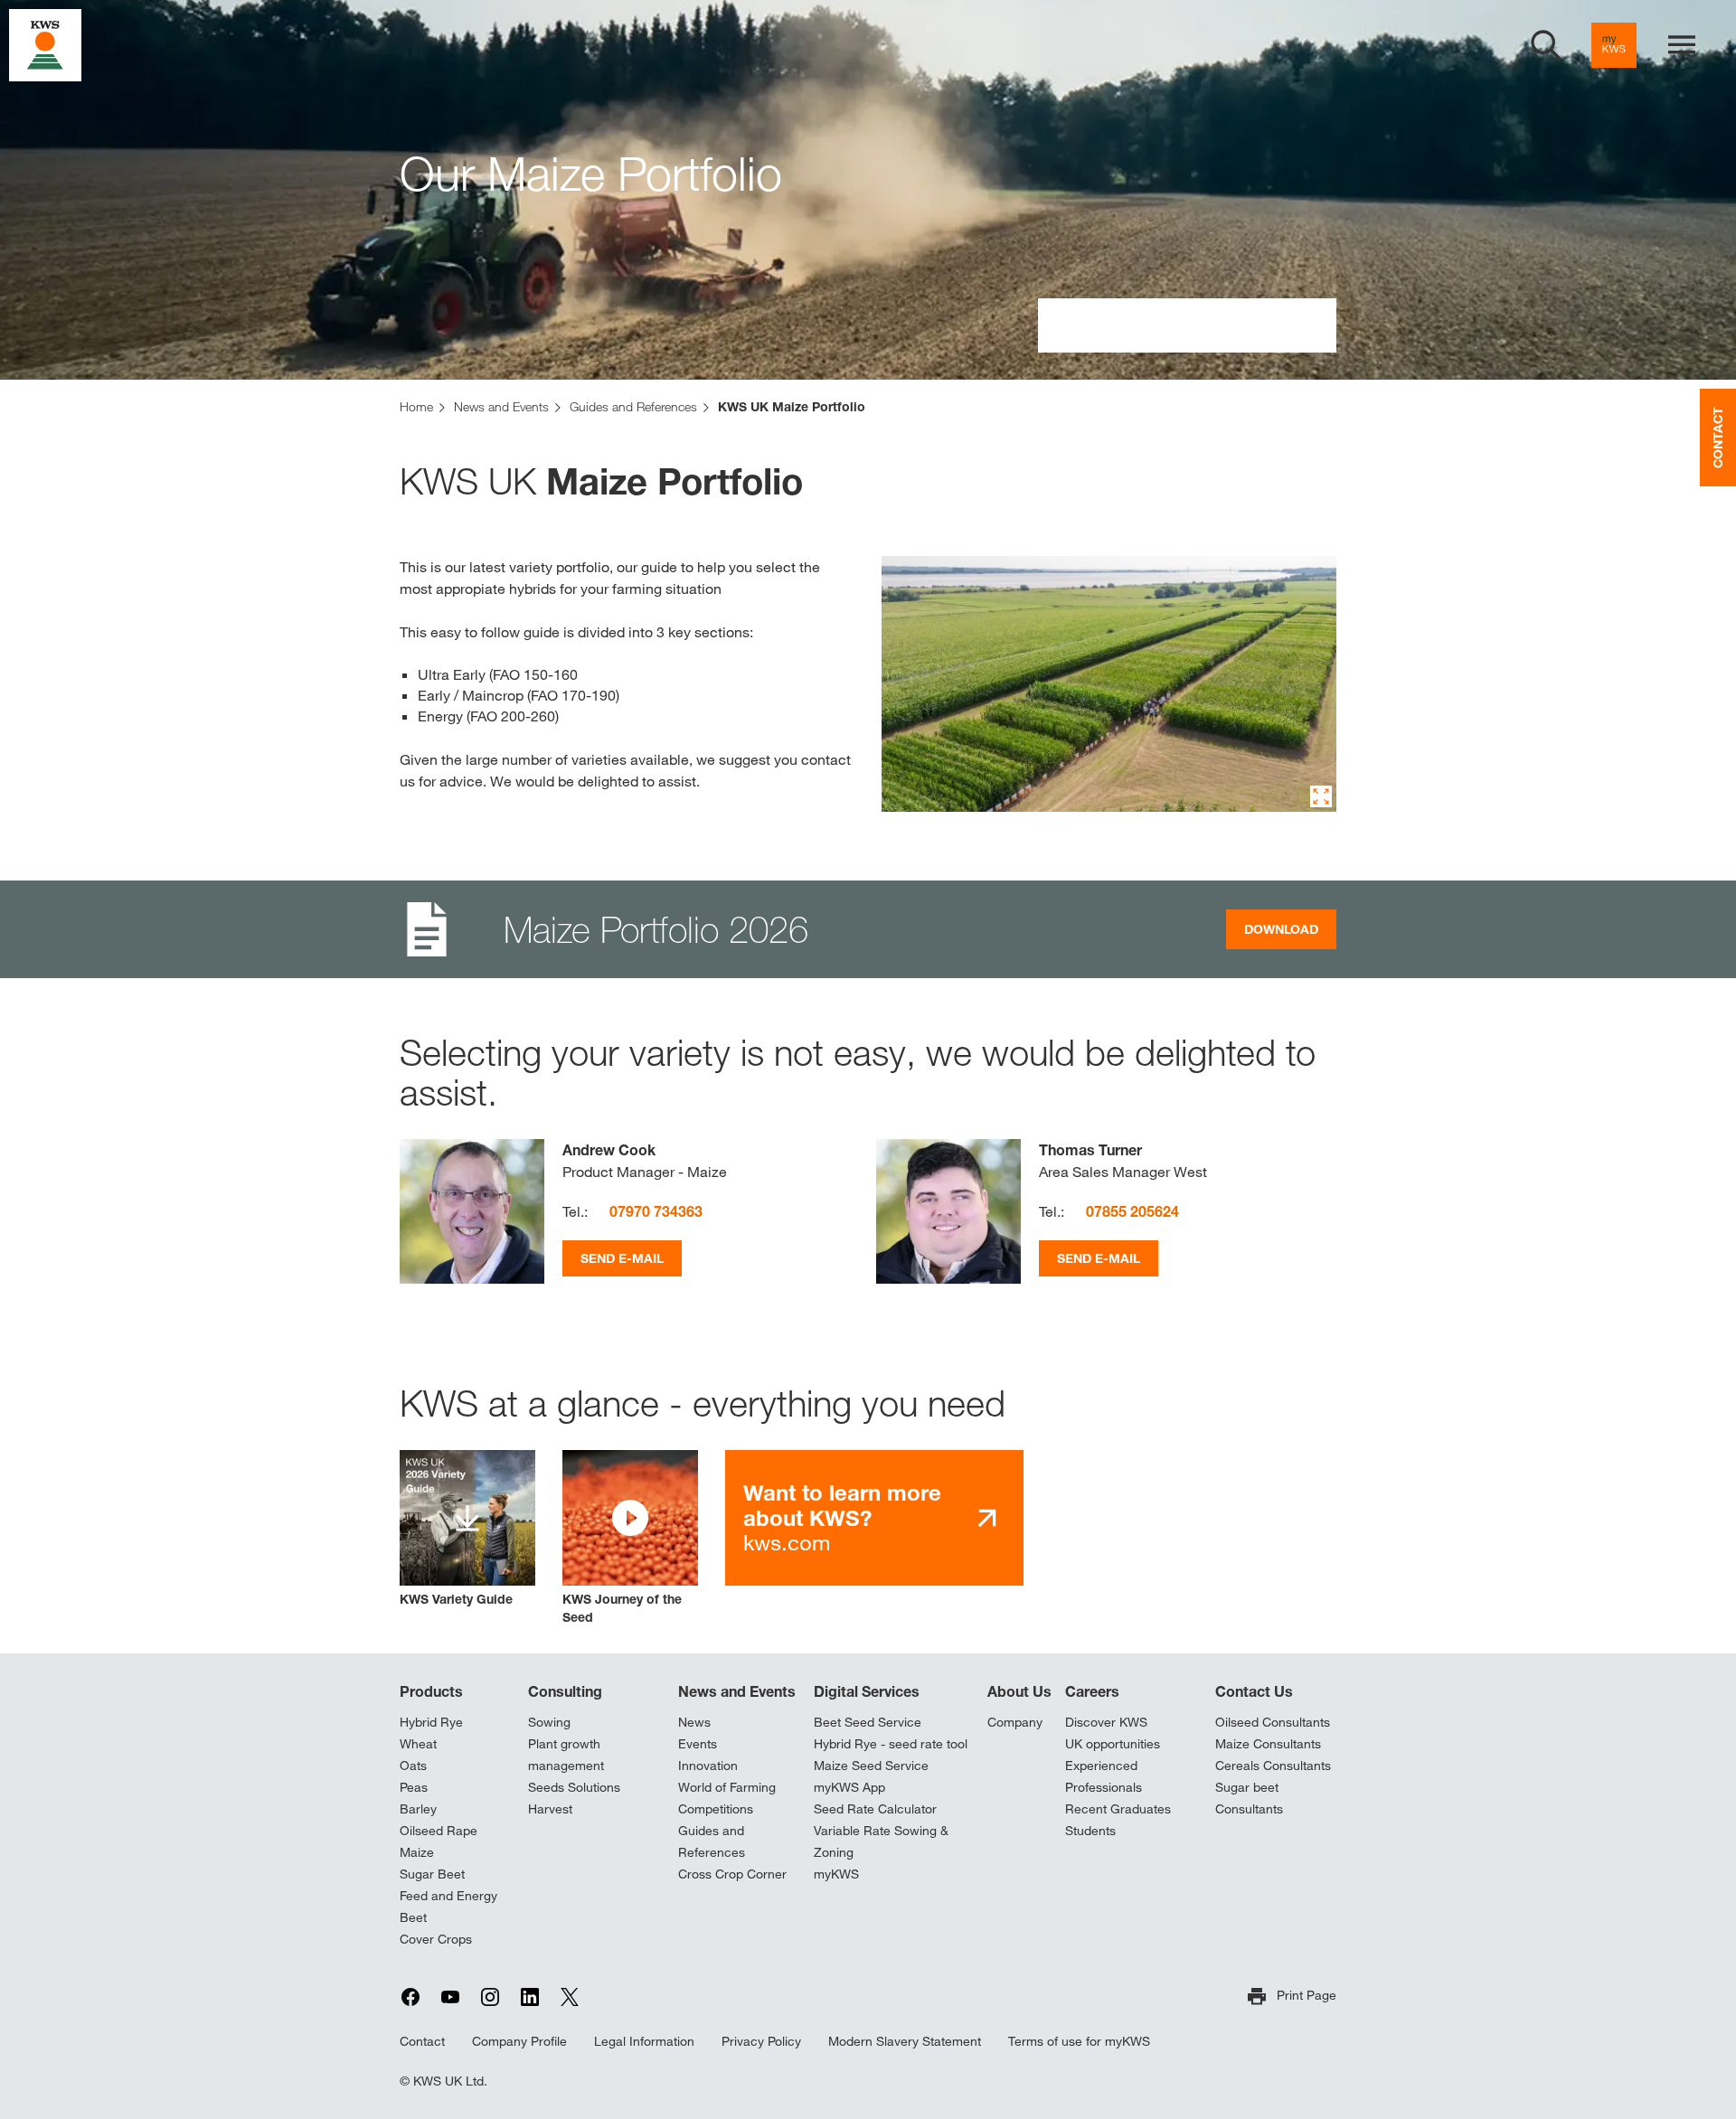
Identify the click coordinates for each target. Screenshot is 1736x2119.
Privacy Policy (761, 2041)
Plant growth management (566, 1755)
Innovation (708, 1766)
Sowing (549, 1722)
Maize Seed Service (871, 1766)
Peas (414, 1787)
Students (1090, 1831)
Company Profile (519, 2041)
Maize (417, 1852)
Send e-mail (622, 1258)
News (694, 1722)
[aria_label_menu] (1682, 45)
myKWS (836, 1874)
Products (431, 1691)
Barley (418, 1809)
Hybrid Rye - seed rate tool (891, 1744)
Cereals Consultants (1273, 1766)
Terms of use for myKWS (1079, 2041)
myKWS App (849, 1787)
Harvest (550, 1809)
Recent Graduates (1118, 1809)
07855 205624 (1132, 1211)
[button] (630, 1538)
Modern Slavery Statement (905, 2041)
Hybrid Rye (431, 1722)
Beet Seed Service (868, 1722)
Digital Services (867, 1691)
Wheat (418, 1744)
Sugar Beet (432, 1874)
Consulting (565, 1691)
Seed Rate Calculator (875, 1809)
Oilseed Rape (439, 1831)
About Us (1019, 1691)
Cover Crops (436, 1939)
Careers (1092, 1691)
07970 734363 (656, 1211)
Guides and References (712, 1841)
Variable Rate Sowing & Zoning (881, 1841)
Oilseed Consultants (1273, 1722)
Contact (422, 2041)
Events (698, 1744)
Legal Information (644, 2041)
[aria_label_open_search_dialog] (1546, 45)
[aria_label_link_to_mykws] (1614, 45)
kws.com (842, 1517)
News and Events (737, 1691)
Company (1015, 1722)
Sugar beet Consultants (1249, 1798)
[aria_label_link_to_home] (45, 44)
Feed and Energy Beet (448, 1907)
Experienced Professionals (1104, 1776)
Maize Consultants (1268, 1744)
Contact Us (1254, 1691)
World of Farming (727, 1787)
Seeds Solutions (574, 1787)
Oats (413, 1766)
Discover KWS (1106, 1722)
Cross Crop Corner (732, 1874)
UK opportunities (1113, 1744)
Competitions (716, 1809)
